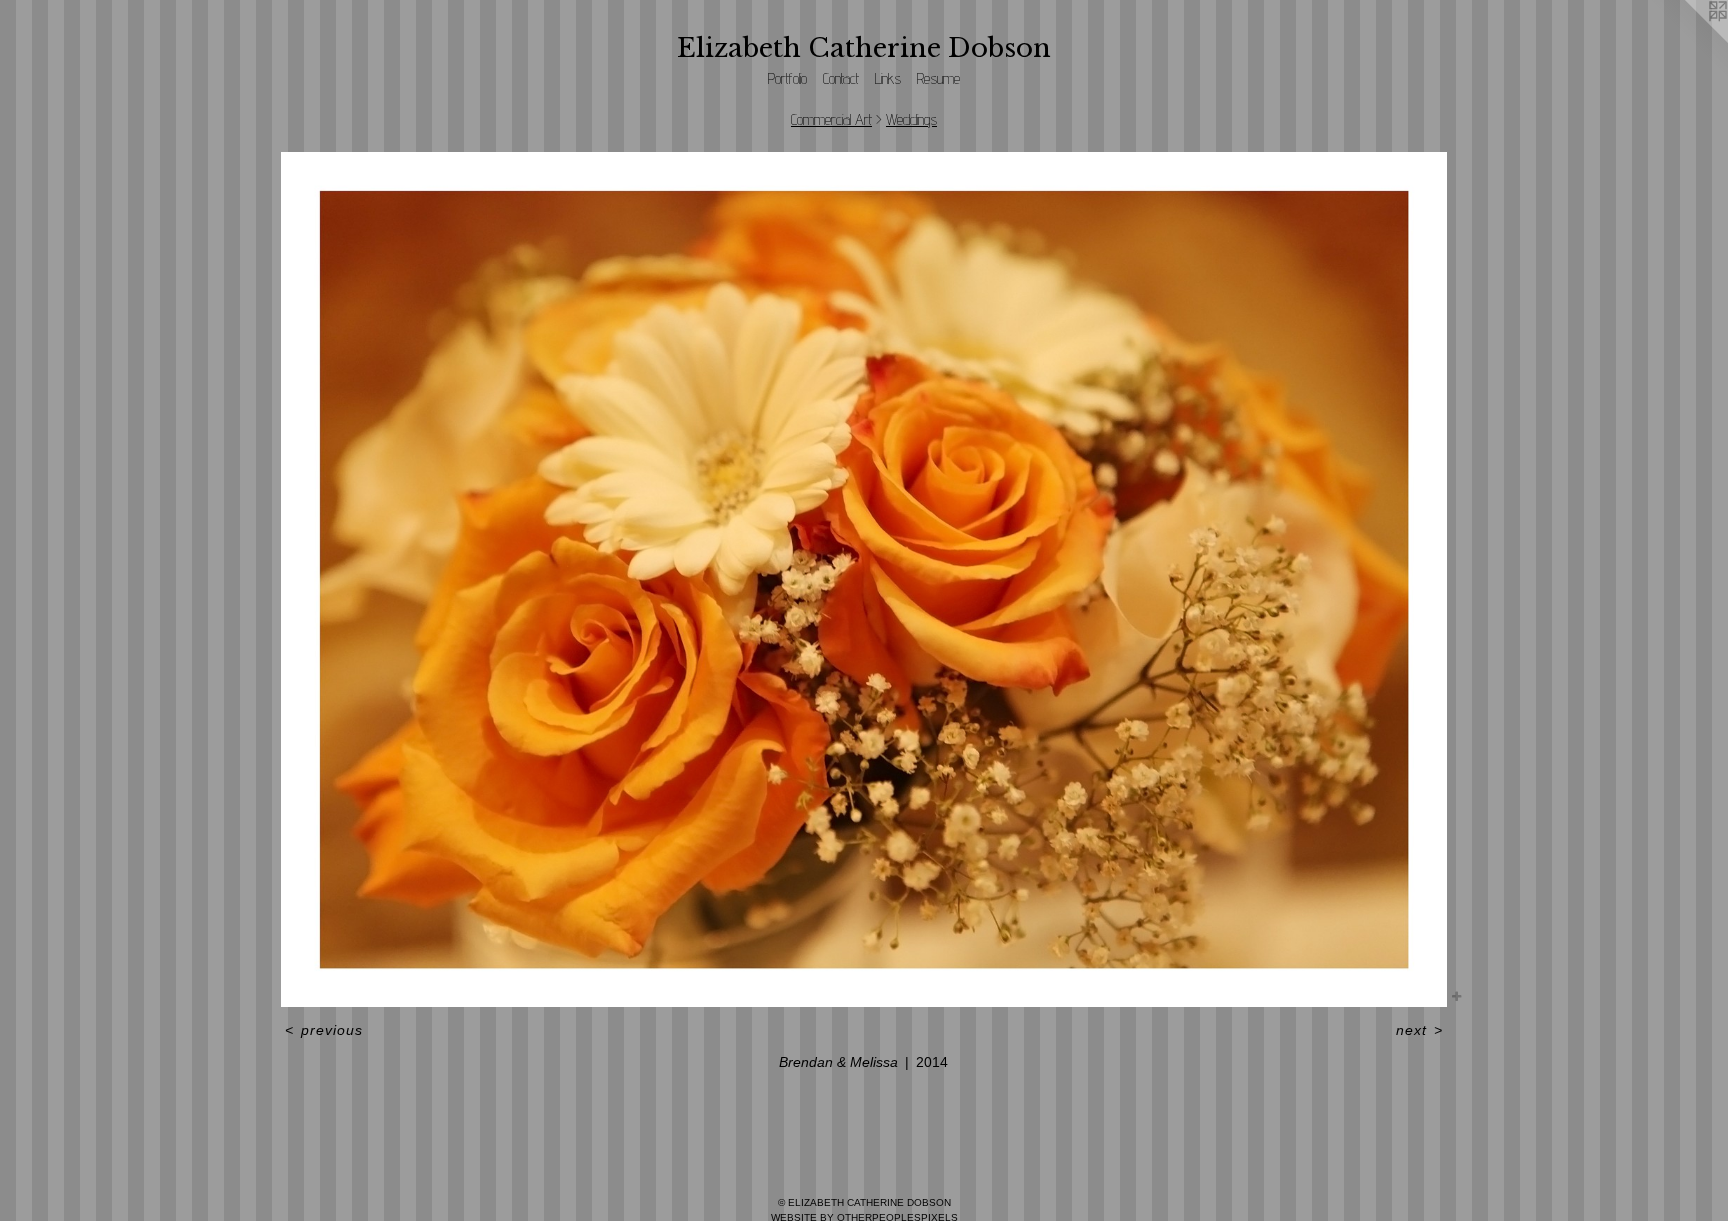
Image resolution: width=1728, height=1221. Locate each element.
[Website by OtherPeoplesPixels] (1688, 40)
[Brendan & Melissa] (863, 579)
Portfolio (787, 78)
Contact (841, 78)
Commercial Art (831, 119)
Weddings (911, 119)
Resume (938, 78)
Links (888, 78)
